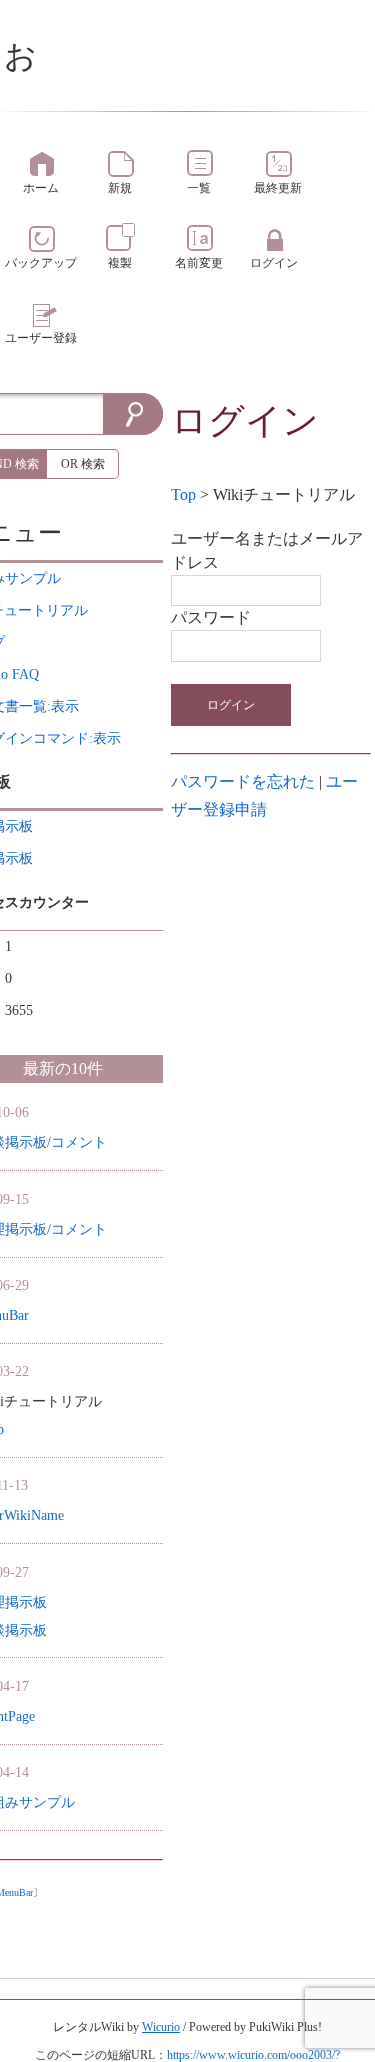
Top (183, 494)
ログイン (231, 705)
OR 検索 (83, 464)
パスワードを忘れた (243, 781)
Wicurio (161, 2027)
